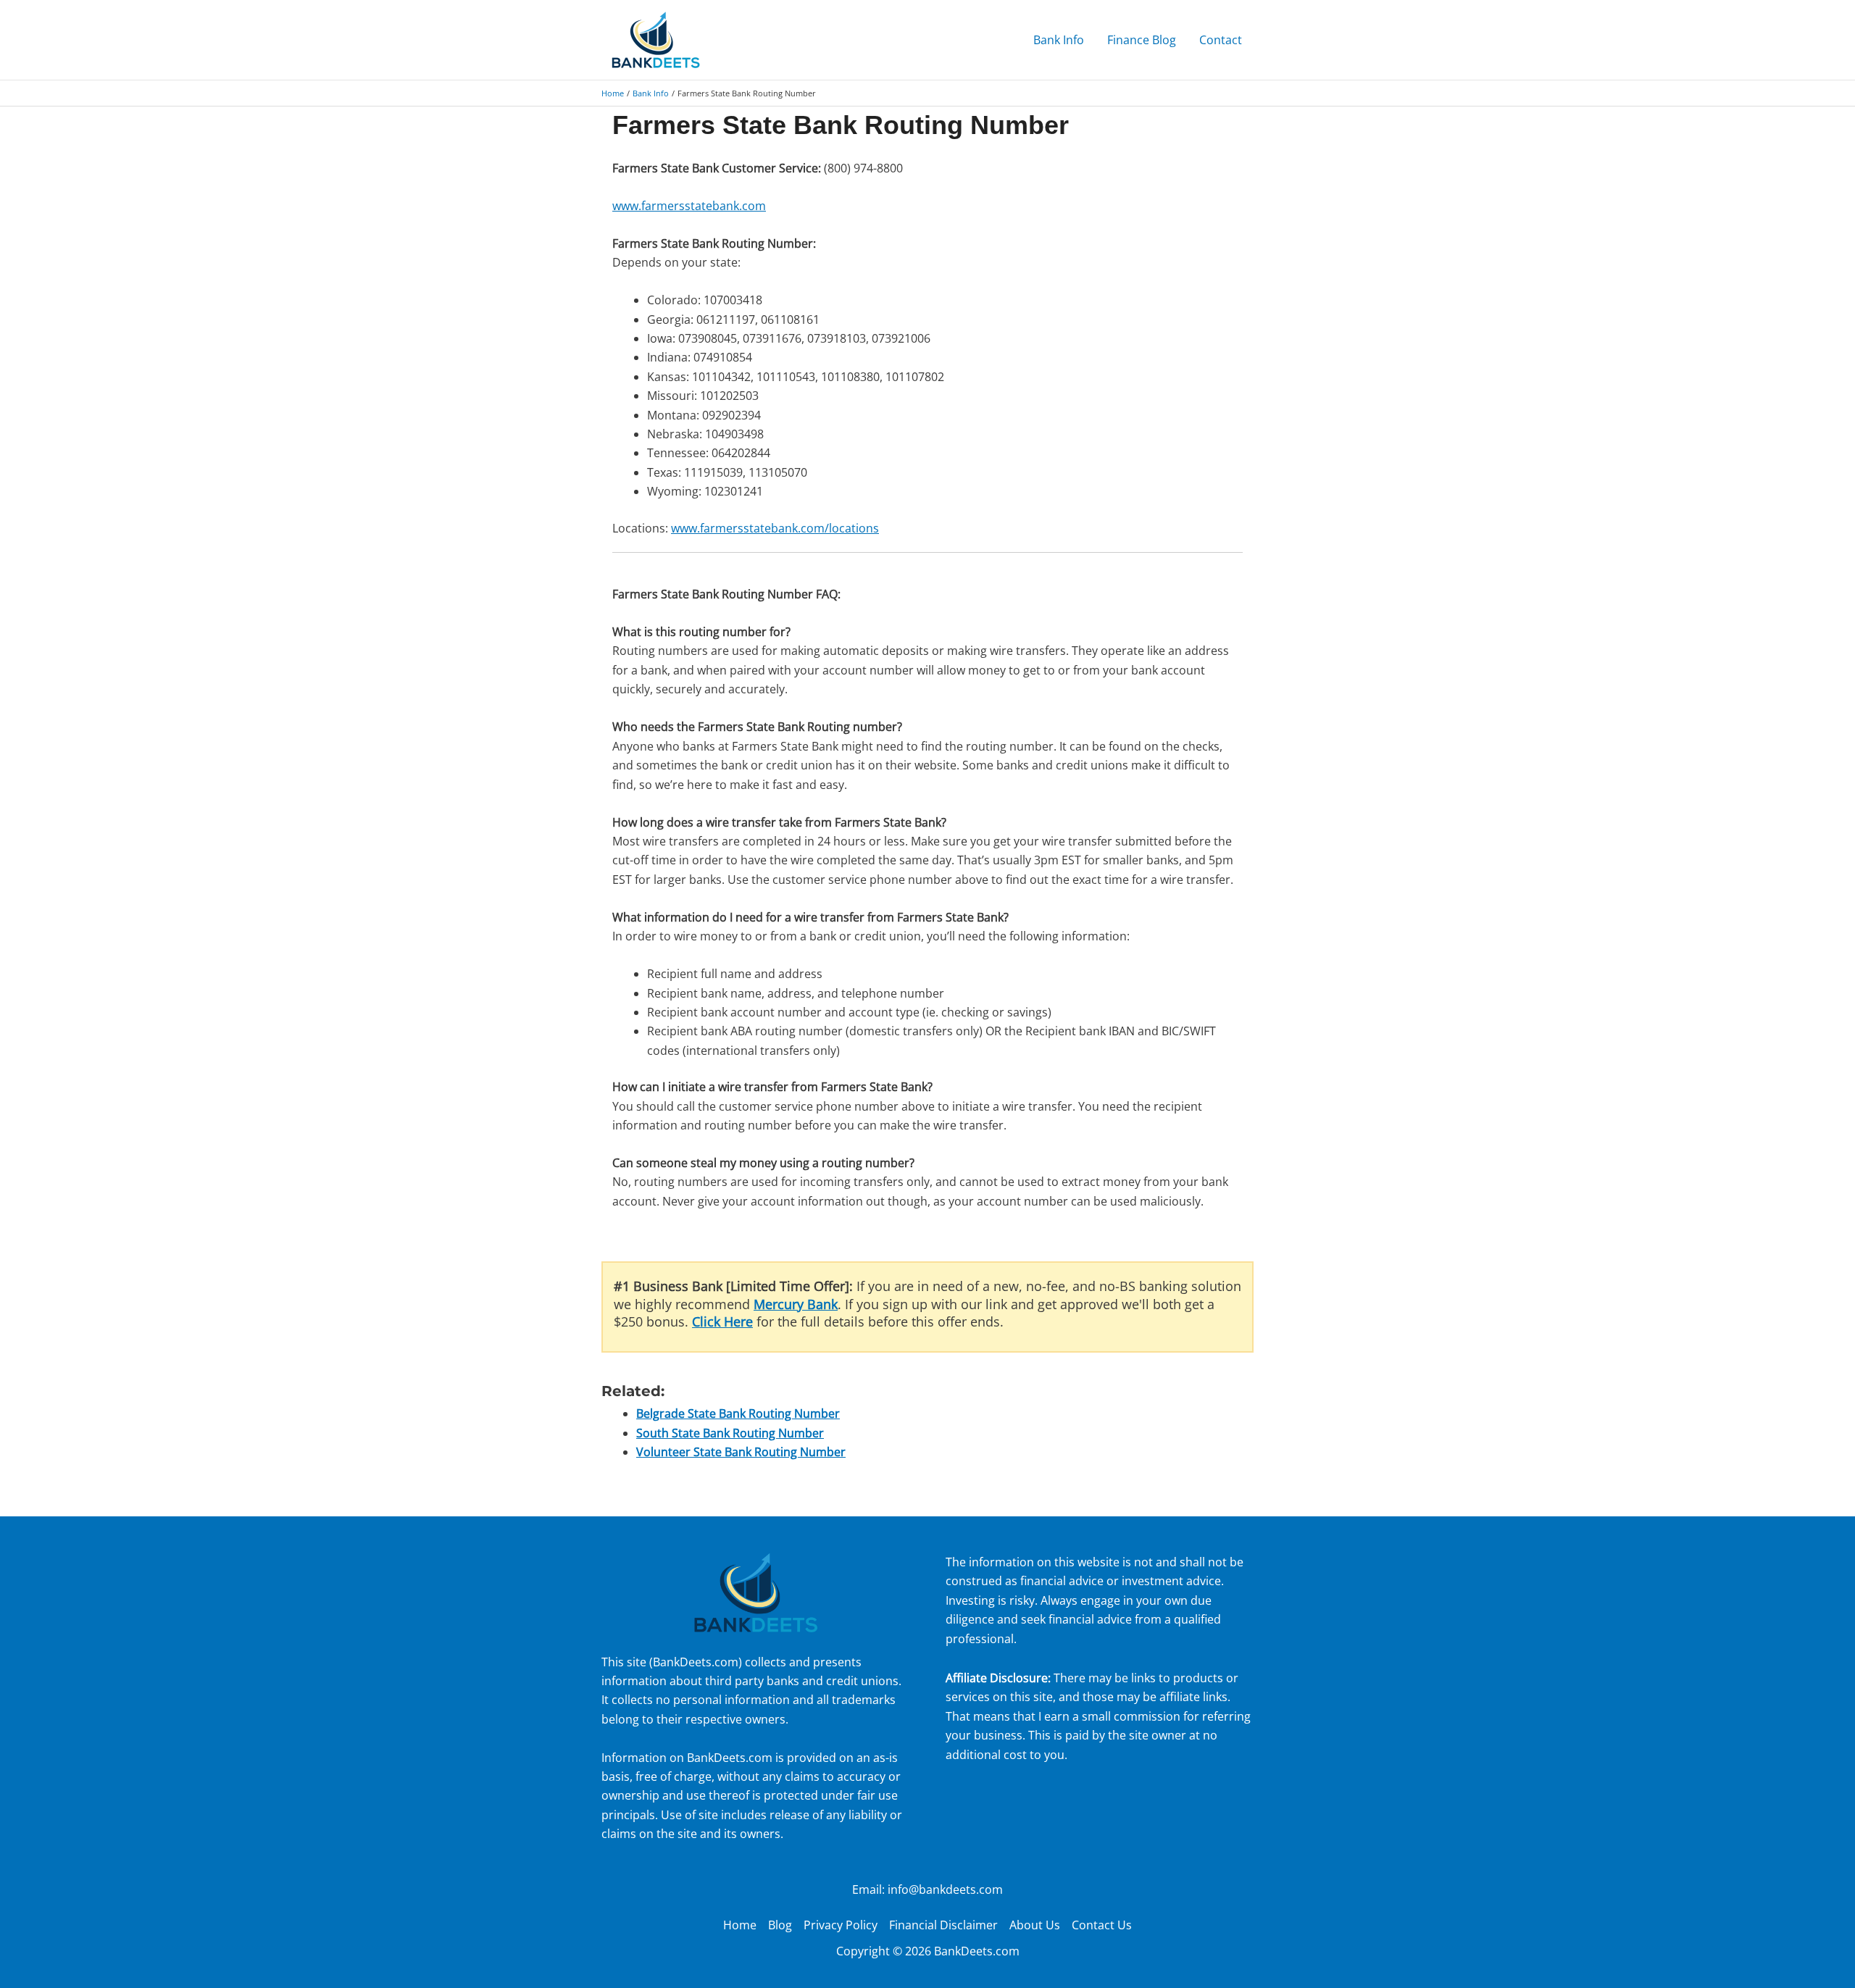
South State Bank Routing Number (730, 1433)
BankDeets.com (696, 1662)
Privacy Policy (841, 1925)
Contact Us (1102, 1925)
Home (740, 1925)
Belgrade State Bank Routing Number (738, 1413)
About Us (1035, 1925)
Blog (780, 1925)
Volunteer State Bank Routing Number (741, 1452)
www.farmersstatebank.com (689, 206)
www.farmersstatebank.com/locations (775, 528)
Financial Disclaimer (943, 1925)
